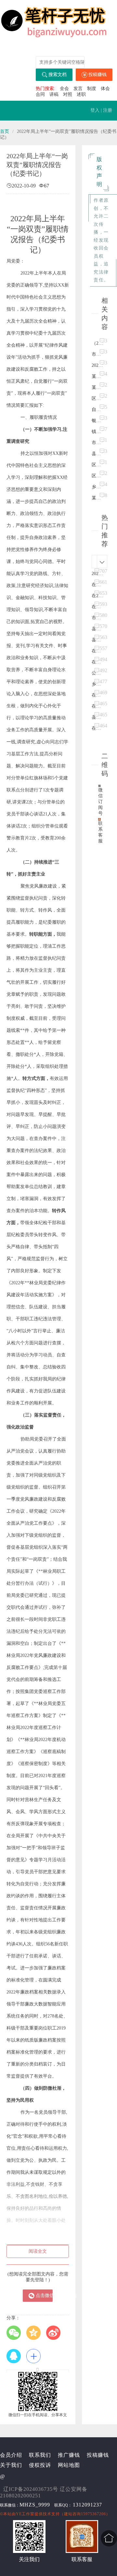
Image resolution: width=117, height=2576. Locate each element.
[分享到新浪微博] (55, 2333)
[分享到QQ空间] (35, 2333)
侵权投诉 (40, 2465)
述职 (81, 94)
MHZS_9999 (35, 2505)
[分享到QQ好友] (15, 2356)
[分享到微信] (15, 2333)
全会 (64, 89)
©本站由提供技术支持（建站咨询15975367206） (55, 2514)
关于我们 (11, 2465)
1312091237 (87, 2505)
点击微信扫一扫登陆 (44, 2295)
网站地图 (69, 2465)
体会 (105, 89)
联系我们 (40, 2455)
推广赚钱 (69, 2455)
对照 (68, 94)
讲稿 (54, 94)
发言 (78, 89)
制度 (92, 89)
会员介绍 (11, 2455)
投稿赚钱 (97, 75)
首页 (5, 131)
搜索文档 (58, 75)
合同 (40, 94)
